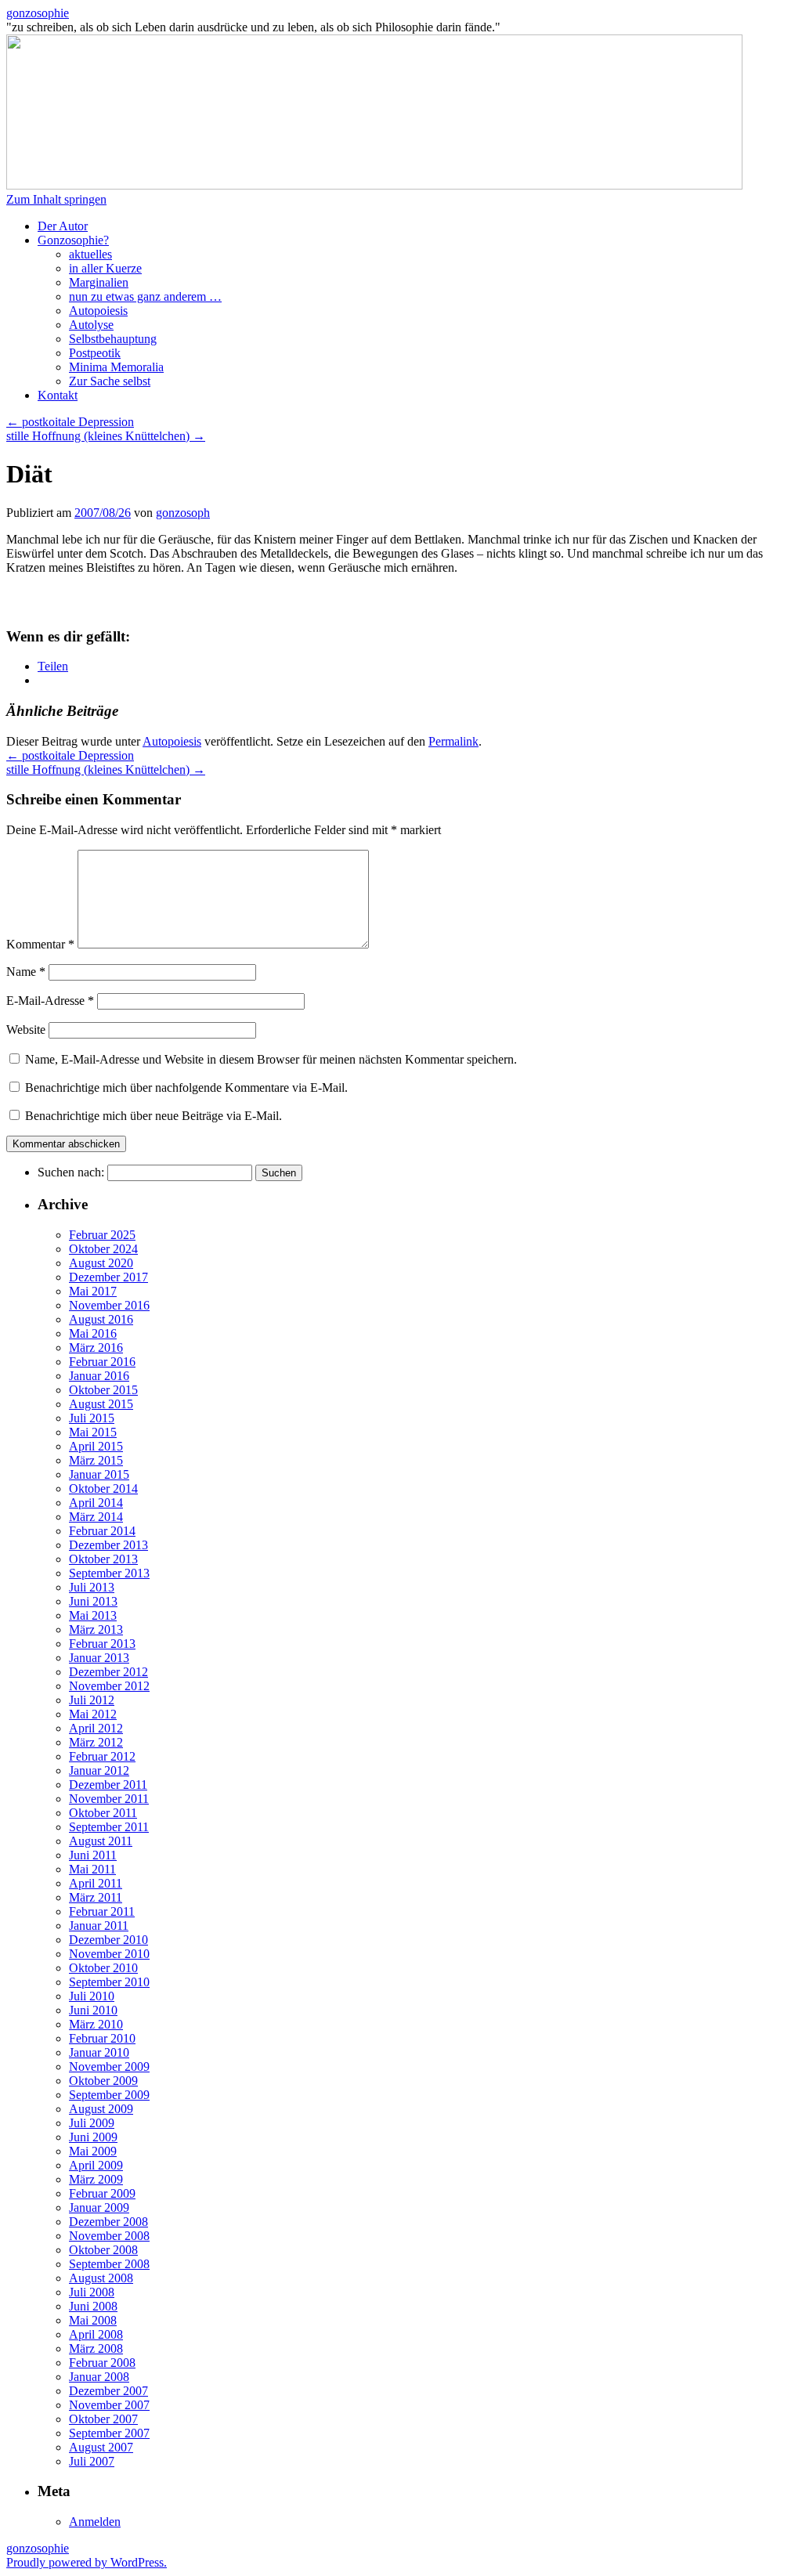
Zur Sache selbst (110, 381)
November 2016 (109, 1305)
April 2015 (96, 1446)
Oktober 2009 (103, 2081)
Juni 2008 (93, 2306)
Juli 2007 (92, 2461)
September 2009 (109, 2095)
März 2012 (96, 1742)
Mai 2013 (93, 1615)
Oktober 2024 (103, 1249)
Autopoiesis (98, 311)
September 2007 (109, 2433)
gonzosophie (38, 13)
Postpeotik (95, 353)
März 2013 (96, 1629)
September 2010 (109, 1982)
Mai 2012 (93, 1714)
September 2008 (109, 2264)
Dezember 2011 (108, 1785)
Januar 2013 (99, 1658)
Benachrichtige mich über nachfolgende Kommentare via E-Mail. (186, 1087)
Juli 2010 (92, 1996)
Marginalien (99, 282)
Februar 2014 (102, 1531)
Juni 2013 (93, 1601)
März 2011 (96, 1897)
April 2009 (96, 2165)
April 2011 (96, 1883)
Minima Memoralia (116, 367)
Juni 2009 (93, 2137)
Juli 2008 (92, 2292)
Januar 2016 (99, 1376)
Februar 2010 (102, 2038)
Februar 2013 (102, 1644)
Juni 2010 (93, 2010)
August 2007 (101, 2447)
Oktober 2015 (103, 1390)
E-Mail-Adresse (50, 1001)
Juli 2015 (92, 1418)
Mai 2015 (93, 1432)
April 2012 (96, 1728)
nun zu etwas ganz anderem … (145, 296)
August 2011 (101, 1841)
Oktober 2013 (103, 1559)
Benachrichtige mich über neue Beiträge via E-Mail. (154, 1116)
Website (26, 1030)
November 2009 (109, 2067)
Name (26, 972)
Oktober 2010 (103, 1968)
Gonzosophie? (73, 240)
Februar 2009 (102, 2193)
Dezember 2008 (108, 2222)
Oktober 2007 (103, 2419)
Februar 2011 (102, 1911)
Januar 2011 (99, 1926)
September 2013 (109, 1573)
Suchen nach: (71, 1172)
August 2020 (101, 1263)
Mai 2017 (93, 1291)
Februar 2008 (102, 2363)
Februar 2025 (102, 1235)
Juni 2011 (93, 1855)
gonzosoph (183, 513)
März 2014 (96, 1517)
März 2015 (96, 1460)
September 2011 (109, 1827)
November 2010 (109, 1954)
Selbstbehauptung (113, 339)
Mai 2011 (92, 1869)
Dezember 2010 (108, 1940)
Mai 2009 (93, 2151)
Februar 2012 (102, 1756)
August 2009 (101, 2109)
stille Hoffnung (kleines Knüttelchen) (106, 436)
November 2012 (109, 1686)
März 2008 (96, 2348)
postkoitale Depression (70, 422)
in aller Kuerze (105, 268)
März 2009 (96, 2179)
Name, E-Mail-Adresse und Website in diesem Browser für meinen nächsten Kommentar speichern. (271, 1059)
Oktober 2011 (103, 1813)
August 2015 (101, 1404)
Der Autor (63, 226)
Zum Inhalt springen (56, 199)
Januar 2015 (99, 1474)
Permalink (453, 741)
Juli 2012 (92, 1700)
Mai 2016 (93, 1333)
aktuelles (90, 254)
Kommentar (40, 944)
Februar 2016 (102, 1362)
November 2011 (109, 1799)
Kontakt (58, 395)
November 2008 (109, 2236)
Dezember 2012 (108, 1672)
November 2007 (109, 2405)
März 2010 (96, 2024)
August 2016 (101, 1319)
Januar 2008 (99, 2377)
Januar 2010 (99, 2052)
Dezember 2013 (108, 1545)
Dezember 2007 (108, 2391)
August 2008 (101, 2278)
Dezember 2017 (108, 1277)
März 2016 (96, 1348)
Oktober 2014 (103, 1489)
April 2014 (96, 1503)
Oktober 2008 (103, 2250)
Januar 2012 (99, 1770)
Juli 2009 (92, 2123)
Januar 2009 (99, 2207)
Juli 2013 (92, 1587)
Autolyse (91, 325)
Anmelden (95, 2522)
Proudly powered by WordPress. (87, 2562)
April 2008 (96, 2334)
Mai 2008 (93, 2320)
